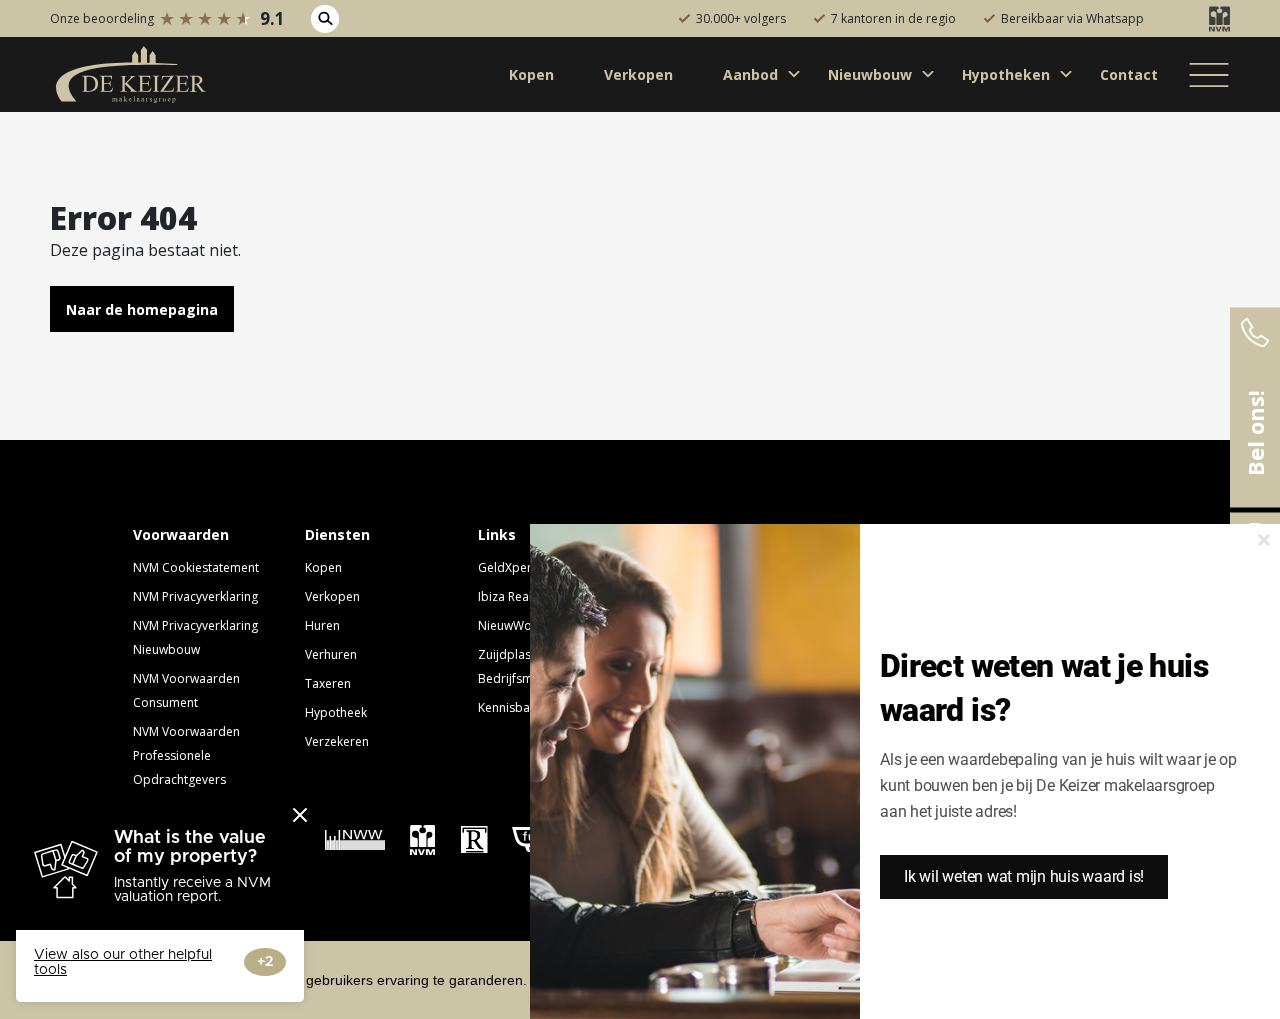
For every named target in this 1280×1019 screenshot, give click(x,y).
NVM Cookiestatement (196, 567)
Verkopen (332, 596)
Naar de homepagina (142, 309)
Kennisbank (510, 707)
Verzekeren (337, 741)
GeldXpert (507, 567)
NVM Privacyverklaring (195, 596)
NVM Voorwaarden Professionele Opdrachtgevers (186, 755)
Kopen (323, 567)
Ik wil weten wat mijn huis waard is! (1024, 876)
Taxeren (328, 683)
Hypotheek (336, 712)
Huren (322, 625)
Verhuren (331, 654)
